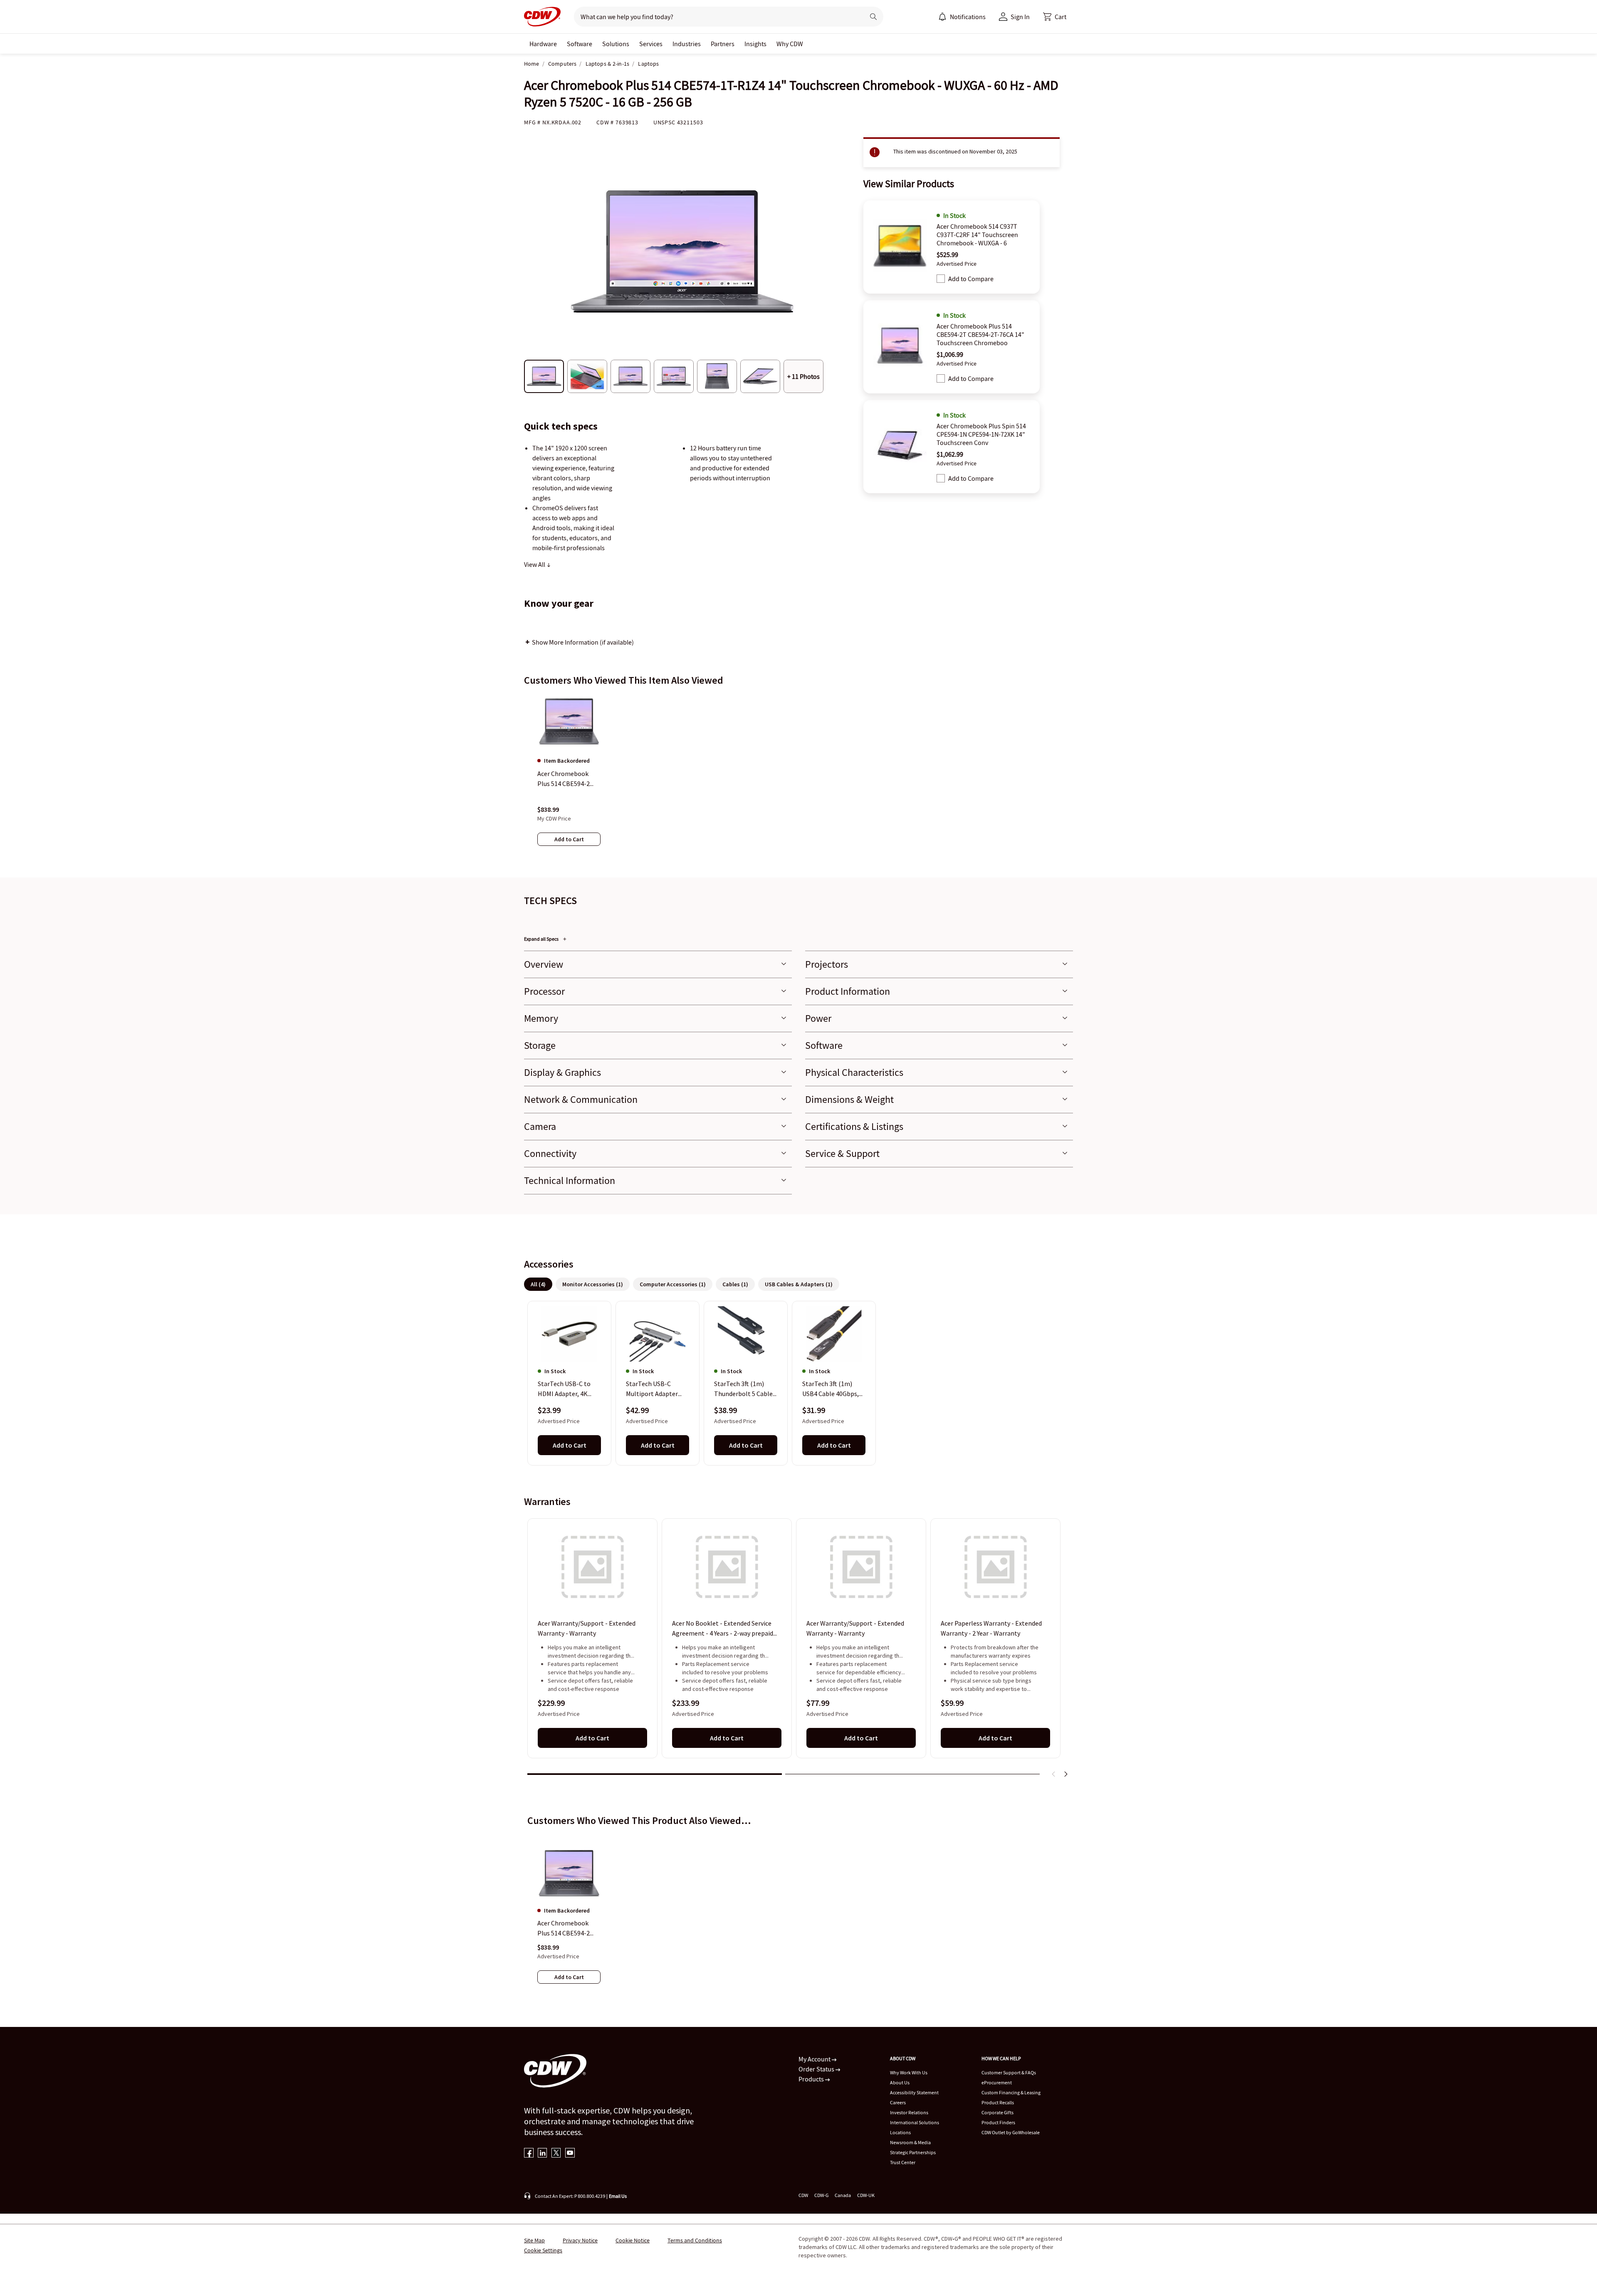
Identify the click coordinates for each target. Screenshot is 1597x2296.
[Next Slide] (1065, 1774)
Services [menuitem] (651, 44)
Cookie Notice (633, 2240)
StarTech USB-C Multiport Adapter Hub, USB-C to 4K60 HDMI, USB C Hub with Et (657, 1389)
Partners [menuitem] (723, 44)
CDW (803, 2195)
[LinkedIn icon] (543, 2154)
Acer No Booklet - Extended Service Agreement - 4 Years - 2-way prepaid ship (723, 1629)
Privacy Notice (580, 2240)
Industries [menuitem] (687, 44)
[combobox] (716, 17)
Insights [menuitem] (755, 44)
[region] (798, 778)
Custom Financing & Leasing (1011, 2092)
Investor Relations (909, 2112)
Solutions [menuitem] (616, 44)
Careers (898, 2102)
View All (535, 564)
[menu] (962, 17)
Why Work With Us (909, 2072)
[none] (543, 44)
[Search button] (873, 17)
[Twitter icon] (556, 2154)
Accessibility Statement (914, 2092)
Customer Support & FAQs (1009, 2072)
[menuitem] (942, 17)
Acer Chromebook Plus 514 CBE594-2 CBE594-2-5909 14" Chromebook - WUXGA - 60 (569, 1928)
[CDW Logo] (542, 17)
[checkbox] (941, 279)
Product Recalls (998, 2102)
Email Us (618, 2196)
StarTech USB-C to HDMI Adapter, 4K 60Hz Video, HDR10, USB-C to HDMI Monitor (565, 1389)
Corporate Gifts (998, 2112)
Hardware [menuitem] (543, 44)
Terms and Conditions (695, 2240)
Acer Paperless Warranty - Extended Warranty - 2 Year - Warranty (991, 1628)
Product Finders (998, 2122)
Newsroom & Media (910, 2142)
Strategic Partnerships (913, 2152)
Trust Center (903, 2162)
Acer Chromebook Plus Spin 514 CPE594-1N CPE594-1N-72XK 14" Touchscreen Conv (981, 434)
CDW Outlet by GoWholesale (1011, 2132)
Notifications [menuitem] (968, 17)
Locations (900, 2132)
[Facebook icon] (529, 2154)
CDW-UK (866, 2195)
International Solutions (915, 2122)
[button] (1055, 17)
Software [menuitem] (580, 44)
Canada (843, 2195)
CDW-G (821, 2195)
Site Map (534, 2240)
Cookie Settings (543, 2250)
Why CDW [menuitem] (790, 44)
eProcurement (997, 2082)
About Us (900, 2082)
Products (812, 2079)
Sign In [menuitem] (1020, 17)
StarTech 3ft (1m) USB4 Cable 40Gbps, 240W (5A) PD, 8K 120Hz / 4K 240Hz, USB (831, 1389)
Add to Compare (971, 279)
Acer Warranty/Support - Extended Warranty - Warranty (587, 1628)
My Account (815, 2059)
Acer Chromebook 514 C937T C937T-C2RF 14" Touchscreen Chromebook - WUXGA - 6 (977, 235)
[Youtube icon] (570, 2154)
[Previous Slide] (1054, 1774)
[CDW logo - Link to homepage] (542, 17)
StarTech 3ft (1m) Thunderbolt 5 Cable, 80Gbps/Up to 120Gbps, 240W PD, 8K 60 (745, 1389)
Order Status (817, 2069)
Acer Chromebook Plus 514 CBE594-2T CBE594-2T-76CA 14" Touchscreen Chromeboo (980, 334)
